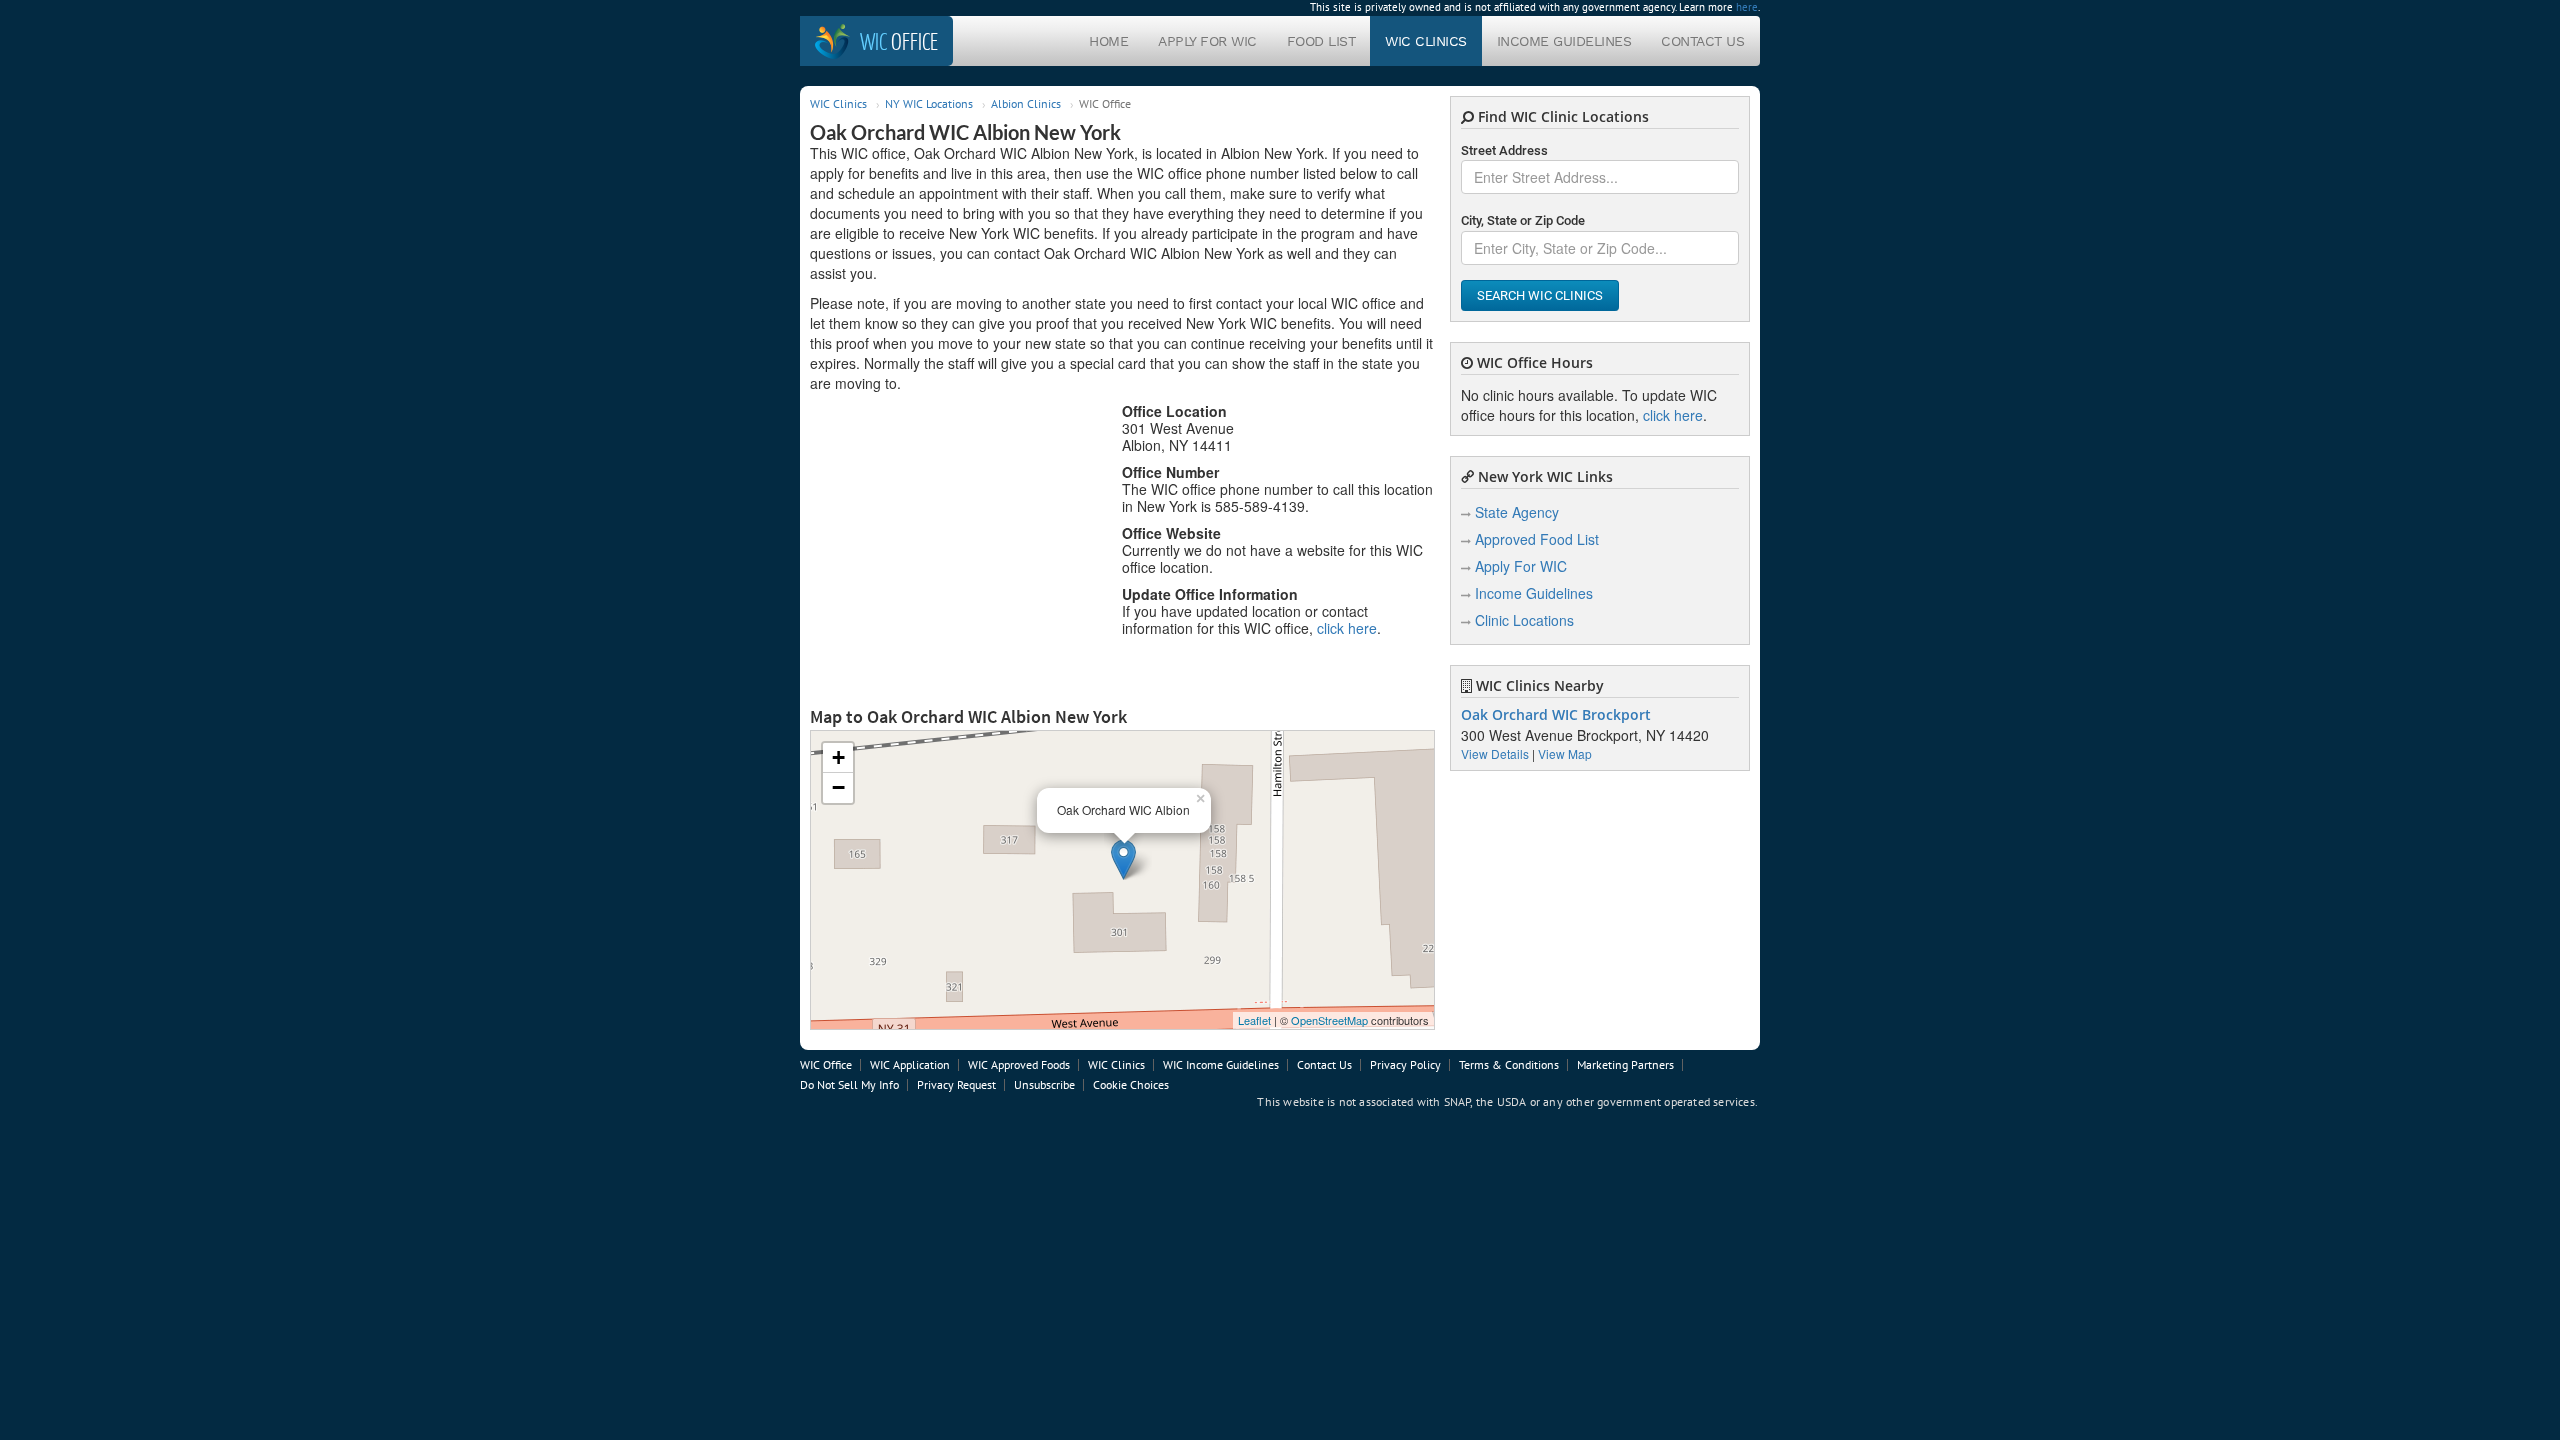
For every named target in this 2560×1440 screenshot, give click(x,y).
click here (1347, 628)
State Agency (1517, 512)
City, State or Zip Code (1523, 220)
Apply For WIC (1207, 41)
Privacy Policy (1405, 1064)
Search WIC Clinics (1540, 295)
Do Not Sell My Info (849, 1084)
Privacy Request (956, 1084)
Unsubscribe (1044, 1084)
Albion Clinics (1026, 103)
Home (1108, 41)
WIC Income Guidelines (1221, 1064)
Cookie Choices (1131, 1084)
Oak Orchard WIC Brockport (1556, 715)
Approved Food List (1537, 539)
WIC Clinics (1426, 41)
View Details (1495, 753)
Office (899, 41)
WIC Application (910, 1064)
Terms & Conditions (1509, 1064)
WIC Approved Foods (1019, 1064)
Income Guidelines (1564, 41)
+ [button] (838, 757)
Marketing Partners (1625, 1064)
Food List (1321, 41)
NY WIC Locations (929, 103)
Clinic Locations (1524, 620)
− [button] (838, 787)
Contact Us (1702, 41)
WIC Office (826, 1064)
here (1747, 7)
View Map (1565, 753)
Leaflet (1254, 1020)
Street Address (1504, 150)
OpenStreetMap (1329, 1020)
